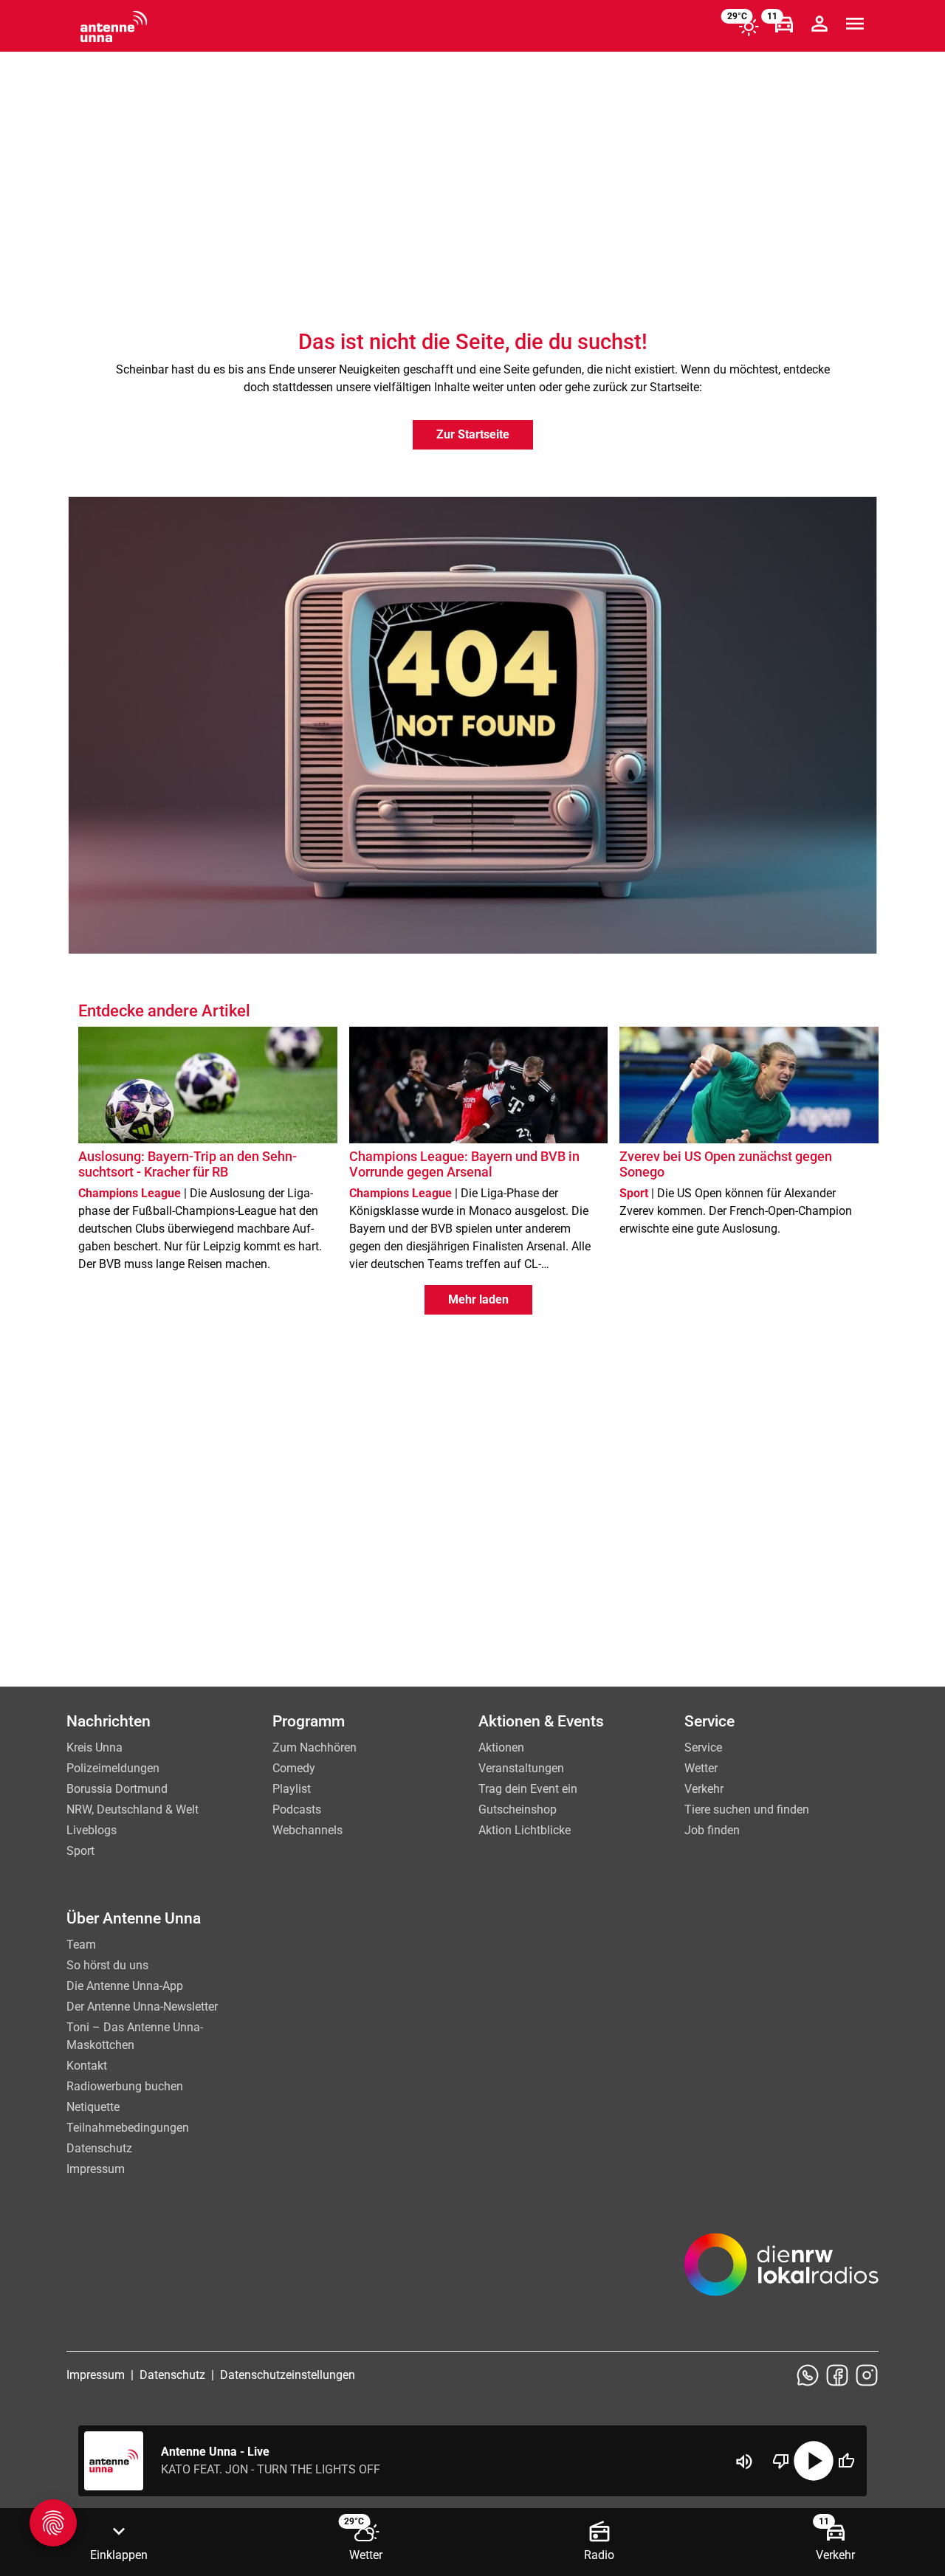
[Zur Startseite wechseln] (114, 27)
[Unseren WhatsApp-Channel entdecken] (808, 2375)
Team (81, 1945)
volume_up (744, 2462)
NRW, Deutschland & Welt (133, 1809)
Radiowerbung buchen (125, 2086)
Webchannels (307, 1830)
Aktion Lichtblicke (525, 1830)
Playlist (292, 1789)
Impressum (96, 2169)
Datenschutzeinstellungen (288, 2375)
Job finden (712, 1830)
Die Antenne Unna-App (125, 1986)
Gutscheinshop (518, 1809)
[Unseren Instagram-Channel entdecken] (867, 2375)
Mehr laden (478, 1299)
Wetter (701, 1768)
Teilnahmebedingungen (128, 2128)
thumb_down (781, 2461)
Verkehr (704, 1789)
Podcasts (297, 1809)
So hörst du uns (107, 1965)
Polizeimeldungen (113, 1768)
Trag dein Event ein (528, 1789)
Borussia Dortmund (117, 1789)
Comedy (294, 1768)
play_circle (814, 2461)
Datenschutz (99, 2148)
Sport (80, 1851)
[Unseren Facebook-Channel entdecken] (837, 2375)
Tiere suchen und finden (747, 1809)
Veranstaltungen (521, 1768)
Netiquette (93, 2107)
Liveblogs (92, 1830)
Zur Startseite (473, 434)
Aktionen (501, 1747)
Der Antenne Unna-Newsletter (142, 2007)
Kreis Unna (94, 1747)
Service (703, 1747)
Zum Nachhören (315, 1747)
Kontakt (87, 2066)
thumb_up (846, 2461)
